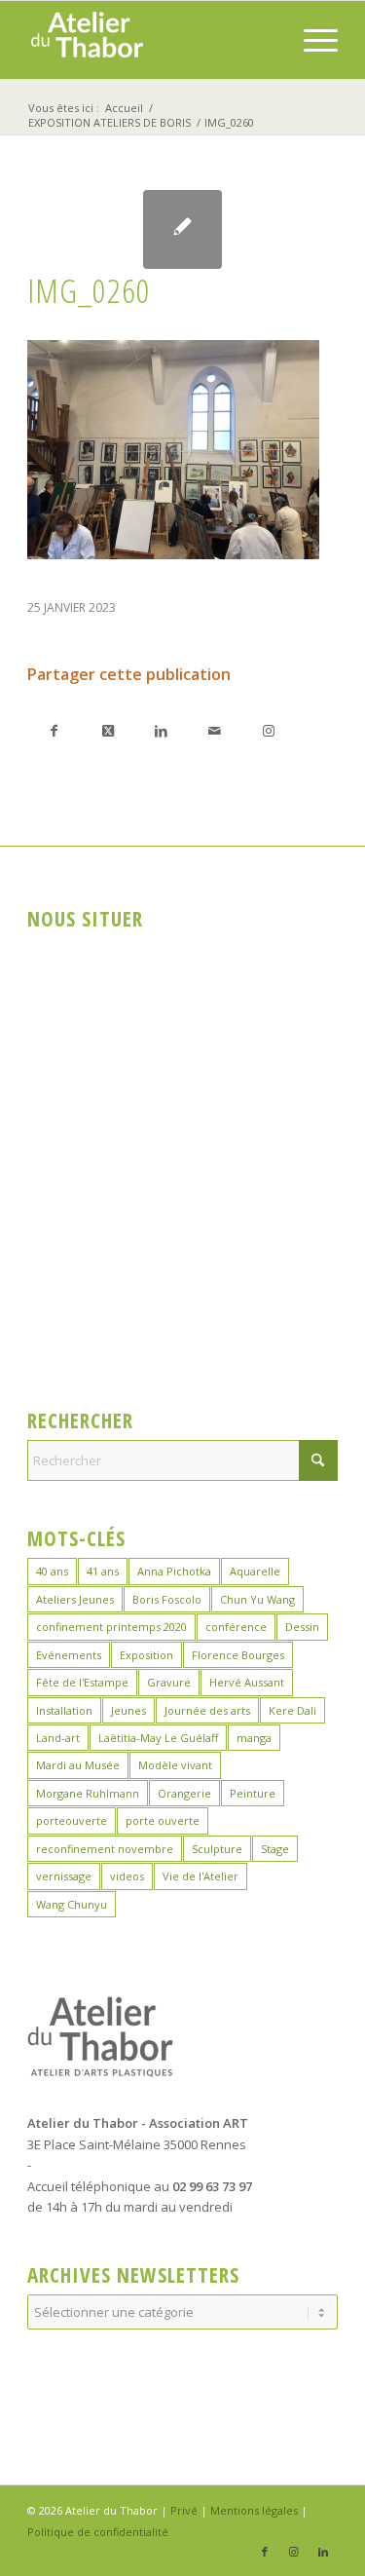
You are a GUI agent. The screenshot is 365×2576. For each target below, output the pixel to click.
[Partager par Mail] (215, 730)
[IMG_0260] (182, 229)
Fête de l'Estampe (82, 1682)
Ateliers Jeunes (75, 1599)
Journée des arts (207, 1710)
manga (254, 1738)
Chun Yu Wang (257, 1599)
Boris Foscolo (167, 1599)
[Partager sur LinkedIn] (161, 730)
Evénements (69, 1655)
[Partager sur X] (108, 730)
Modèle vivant (175, 1765)
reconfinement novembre (105, 1849)
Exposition (146, 1655)
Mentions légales (254, 2510)
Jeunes (128, 1710)
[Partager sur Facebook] (54, 730)
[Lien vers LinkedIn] (323, 2552)
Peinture (253, 1793)
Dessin (302, 1627)
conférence (236, 1627)
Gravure (169, 1682)
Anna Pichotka (174, 1571)
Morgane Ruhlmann (88, 1793)
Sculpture (217, 1849)
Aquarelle (255, 1571)
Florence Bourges (238, 1655)
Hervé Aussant (247, 1682)
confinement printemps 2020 (111, 1627)
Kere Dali (292, 1710)
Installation (64, 1710)
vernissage (64, 1876)
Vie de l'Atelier (201, 1876)
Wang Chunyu (72, 1904)
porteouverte (72, 1820)
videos (127, 1876)
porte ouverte (163, 1820)
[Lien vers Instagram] (268, 730)
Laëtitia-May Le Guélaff (158, 1738)
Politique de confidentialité (98, 2532)
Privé (184, 2510)
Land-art (58, 1738)
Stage (275, 1849)
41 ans (103, 1571)
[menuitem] (311, 40)
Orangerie (184, 1793)
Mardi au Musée (78, 1765)
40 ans (52, 1571)
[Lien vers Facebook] (265, 2552)
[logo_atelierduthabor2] (151, 40)
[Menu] (311, 40)
